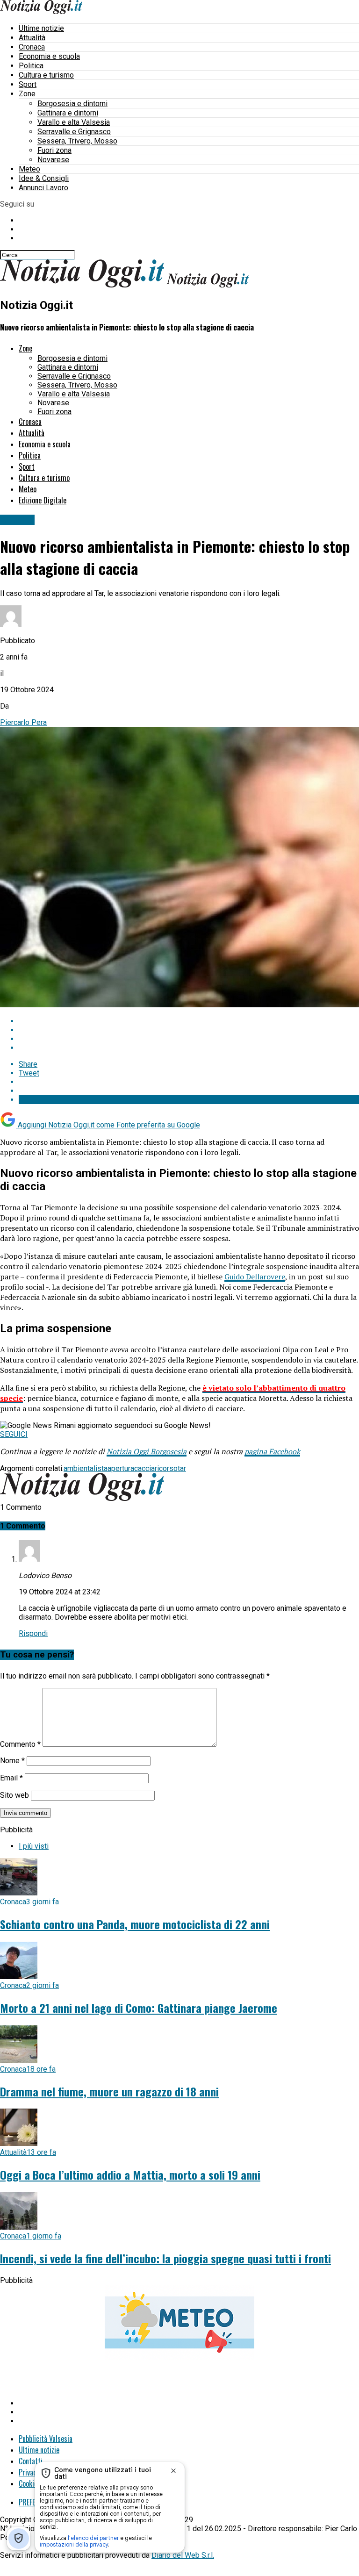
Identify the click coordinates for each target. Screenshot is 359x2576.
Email (11, 1778)
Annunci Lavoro (43, 188)
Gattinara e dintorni (68, 113)
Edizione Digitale (43, 500)
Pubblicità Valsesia (46, 2439)
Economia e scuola (49, 56)
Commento (20, 1744)
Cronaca (32, 47)
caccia (144, 1468)
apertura (121, 1468)
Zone (27, 94)
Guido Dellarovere (255, 1277)
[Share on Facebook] (189, 1021)
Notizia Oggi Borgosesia (147, 1451)
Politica (31, 66)
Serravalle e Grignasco (74, 132)
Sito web (14, 1795)
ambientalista (86, 1468)
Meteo (29, 169)
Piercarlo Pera (23, 722)
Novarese (53, 160)
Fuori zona (54, 150)
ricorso (166, 1468)
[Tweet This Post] (189, 1030)
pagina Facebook (272, 1451)
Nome (12, 1761)
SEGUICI (14, 1434)
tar (182, 1468)
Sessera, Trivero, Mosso (77, 141)
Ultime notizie (41, 28)
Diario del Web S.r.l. (183, 2555)
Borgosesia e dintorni (72, 104)
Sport (28, 84)
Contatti (31, 2461)
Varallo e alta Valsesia (74, 122)
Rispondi (33, 1633)
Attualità (32, 38)
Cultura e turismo (46, 75)
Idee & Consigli (44, 178)
